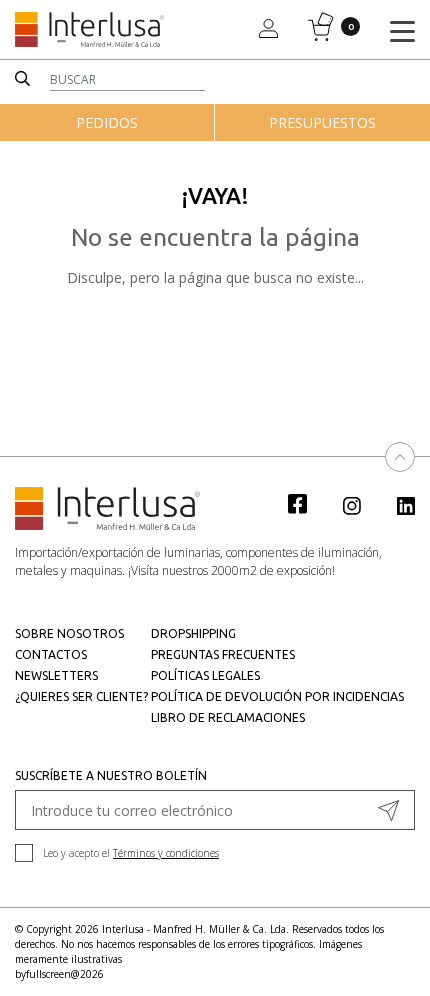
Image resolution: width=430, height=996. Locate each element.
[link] (308, 503)
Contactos (51, 654)
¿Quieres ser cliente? (81, 696)
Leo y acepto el (131, 853)
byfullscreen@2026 (59, 974)
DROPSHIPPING (193, 633)
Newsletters (56, 675)
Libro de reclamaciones (228, 717)
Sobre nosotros (69, 633)
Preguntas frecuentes (223, 654)
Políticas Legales (205, 675)
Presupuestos (322, 122)
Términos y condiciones (166, 853)
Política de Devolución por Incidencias (277, 696)
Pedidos (107, 122)
